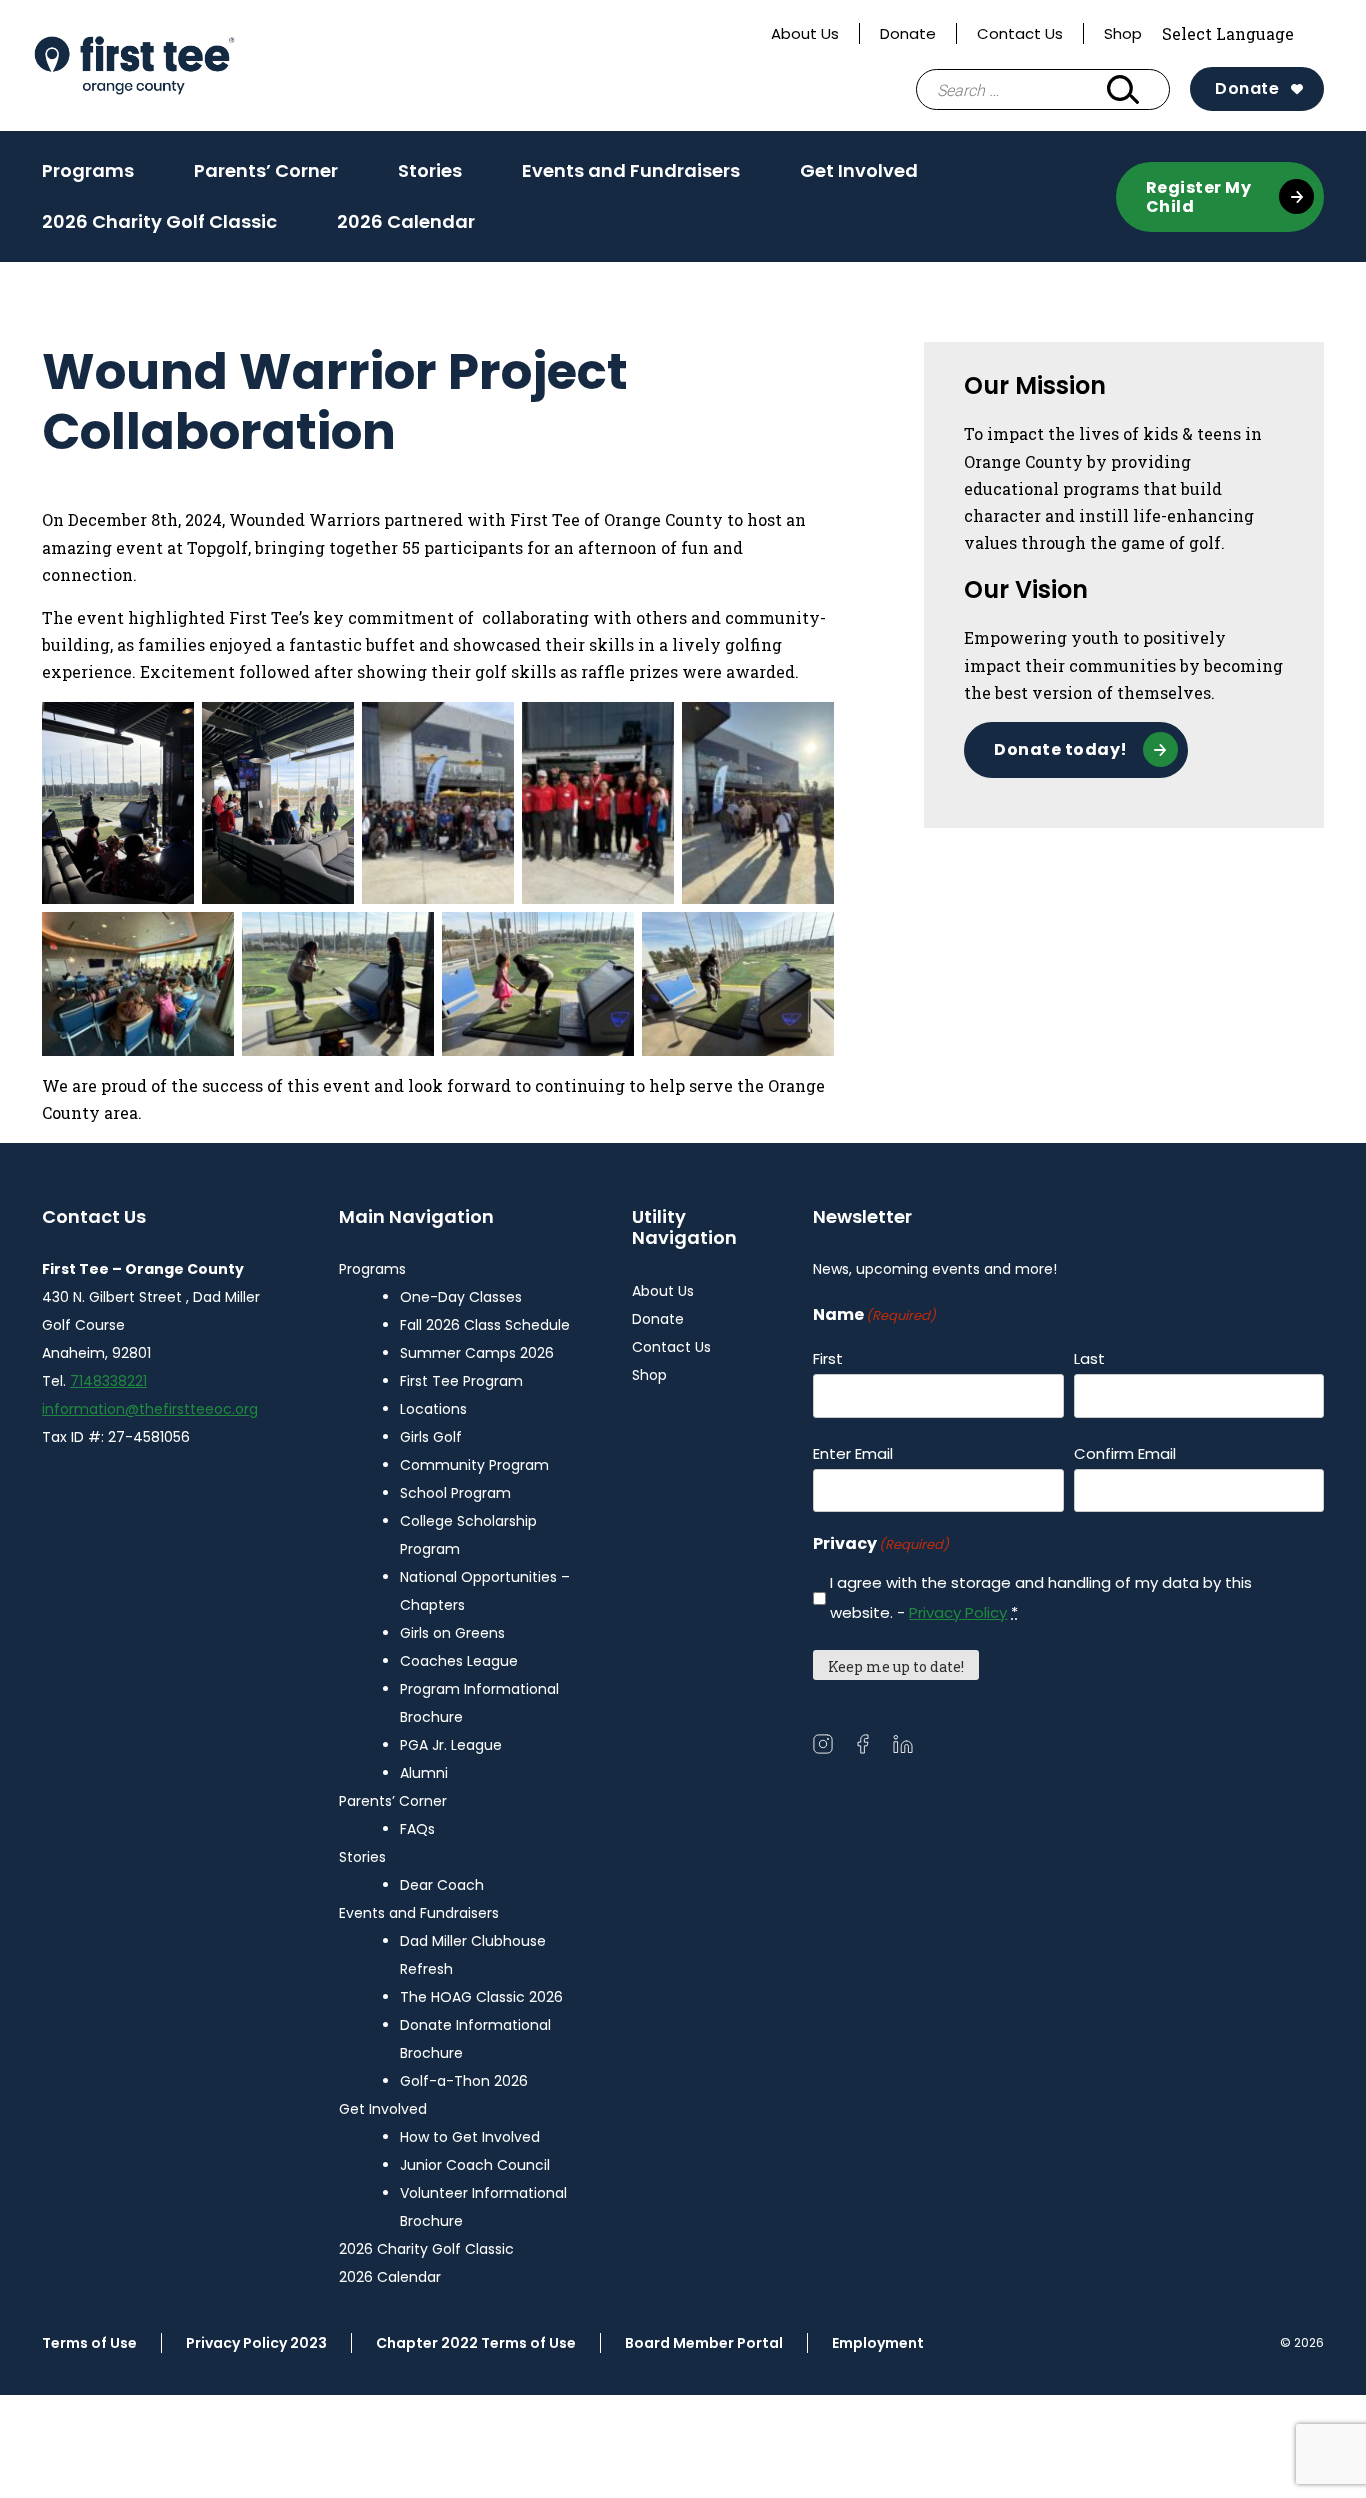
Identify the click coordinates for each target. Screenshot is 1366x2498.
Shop (1123, 33)
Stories (430, 177)
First (828, 1358)
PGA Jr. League (451, 1745)
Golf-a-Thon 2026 (464, 2081)
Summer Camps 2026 (477, 1353)
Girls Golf (431, 1437)
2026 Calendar (406, 221)
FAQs (417, 1829)
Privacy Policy (958, 1612)
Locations (433, 1409)
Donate (908, 33)
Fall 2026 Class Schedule (485, 1325)
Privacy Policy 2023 (256, 2343)
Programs (88, 177)
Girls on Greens (452, 1633)
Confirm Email (1125, 1453)
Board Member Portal (704, 2343)
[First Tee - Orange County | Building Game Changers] (178, 65)
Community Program (474, 1465)
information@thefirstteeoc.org (150, 1409)
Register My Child (1199, 197)
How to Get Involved (470, 2137)
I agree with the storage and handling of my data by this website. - (1041, 1597)
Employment (878, 2343)
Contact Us (1020, 33)
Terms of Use (89, 2343)
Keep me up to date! (896, 1666)
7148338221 (108, 1381)
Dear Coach (442, 1885)
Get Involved (859, 177)
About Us (805, 33)
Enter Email (853, 1453)
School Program (455, 1493)
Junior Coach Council (475, 2165)
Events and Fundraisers (631, 177)
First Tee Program (461, 1381)
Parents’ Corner (266, 177)
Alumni (424, 1773)
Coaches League (459, 1661)
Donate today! (1061, 749)
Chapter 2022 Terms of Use (476, 2343)
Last (1089, 1358)
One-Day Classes (461, 1297)
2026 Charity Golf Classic (159, 221)
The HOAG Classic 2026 (481, 1997)
